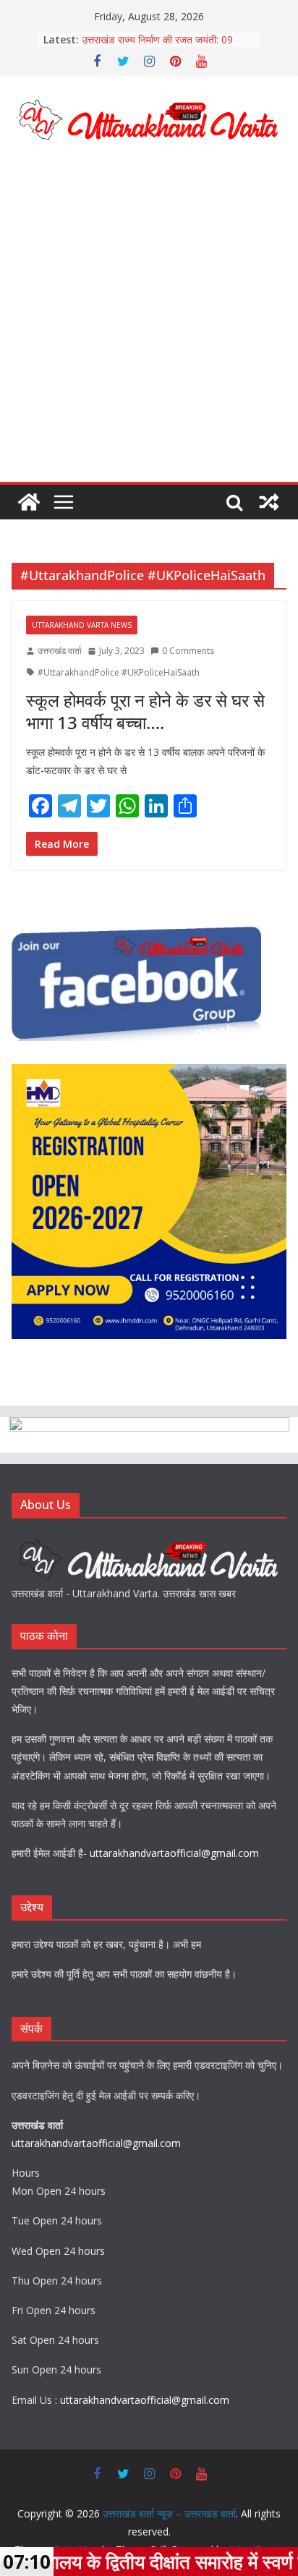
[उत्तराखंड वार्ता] (149, 1542)
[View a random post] (269, 502)
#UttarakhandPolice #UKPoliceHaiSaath (119, 672)
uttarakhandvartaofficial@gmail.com (174, 1853)
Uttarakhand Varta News (82, 625)
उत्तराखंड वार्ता (60, 651)
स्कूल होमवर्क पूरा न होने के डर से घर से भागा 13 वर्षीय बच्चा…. (145, 711)
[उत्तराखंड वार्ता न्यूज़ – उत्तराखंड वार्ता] (29, 502)
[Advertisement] (149, 326)
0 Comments (188, 651)
